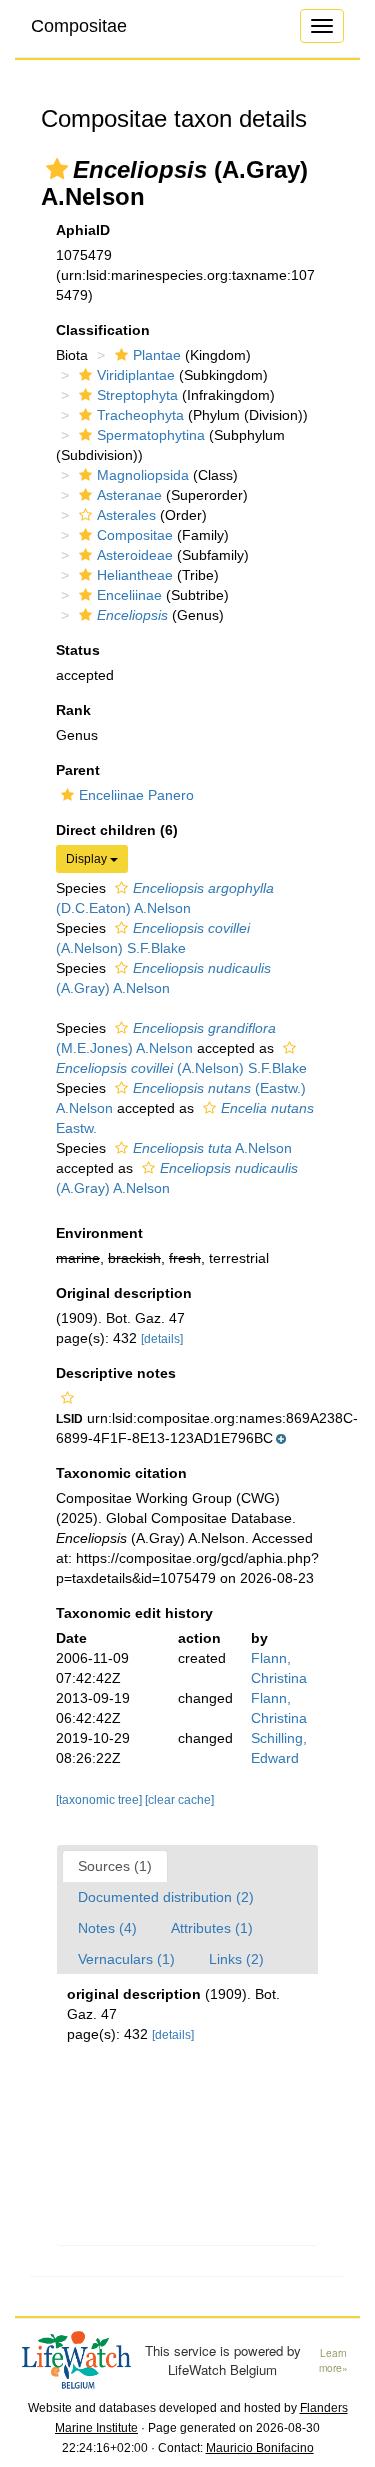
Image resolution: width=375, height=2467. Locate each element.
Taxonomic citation (121, 1473)
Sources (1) (115, 1866)
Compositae (79, 26)
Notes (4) (107, 1928)
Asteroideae (135, 555)
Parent (78, 770)
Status (78, 650)
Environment (99, 1233)
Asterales (126, 515)
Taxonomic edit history (134, 1613)
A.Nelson (212, 1148)
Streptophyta (137, 395)
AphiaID (83, 230)
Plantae (157, 355)
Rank (73, 710)
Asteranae (129, 495)
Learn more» (333, 2360)
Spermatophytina (151, 435)
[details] (162, 1339)
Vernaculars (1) (126, 1959)
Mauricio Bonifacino (260, 2448)
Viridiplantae (136, 375)
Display (88, 859)
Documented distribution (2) (166, 1897)
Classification (103, 330)
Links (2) (236, 1959)
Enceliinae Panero (136, 795)
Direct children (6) (117, 830)
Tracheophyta (140, 415)
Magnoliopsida (143, 475)
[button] (57, 169)
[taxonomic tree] (100, 1800)
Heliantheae (135, 575)
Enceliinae (129, 595)
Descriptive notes (116, 1373)
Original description (124, 1293)
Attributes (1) (212, 1928)
